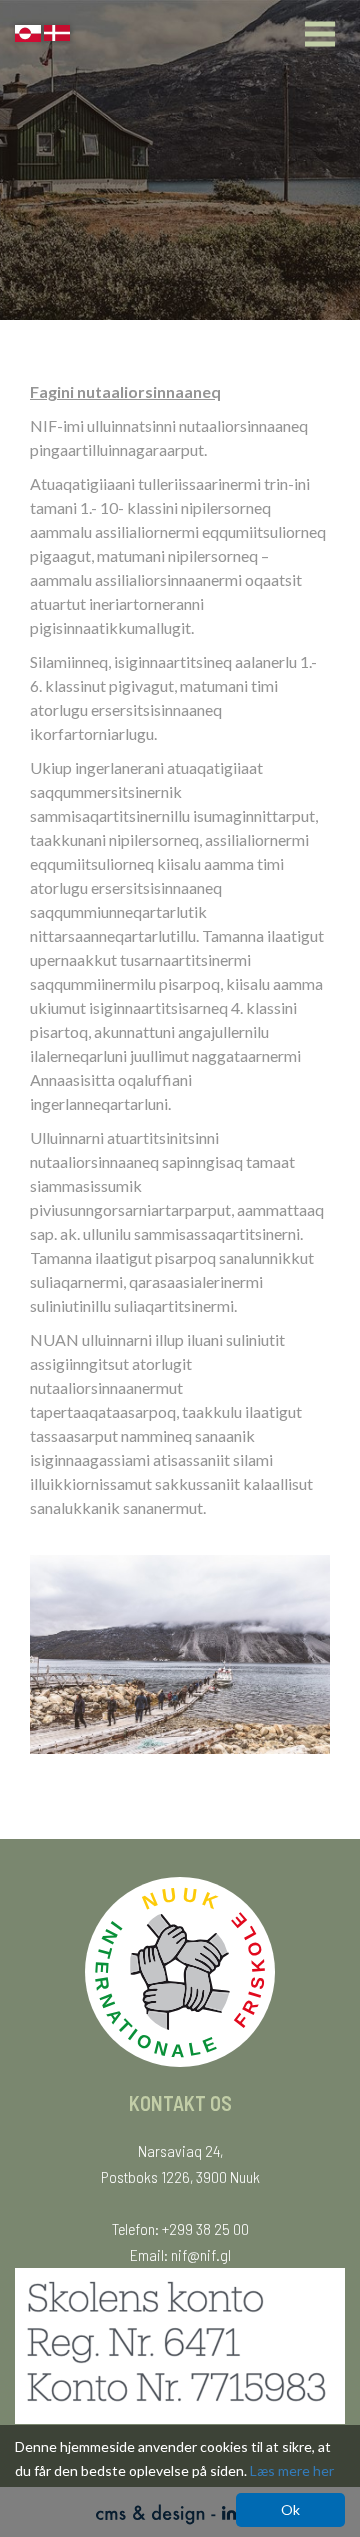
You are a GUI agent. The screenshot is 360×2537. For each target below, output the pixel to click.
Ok (290, 2509)
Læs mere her (292, 2470)
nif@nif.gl (201, 2254)
